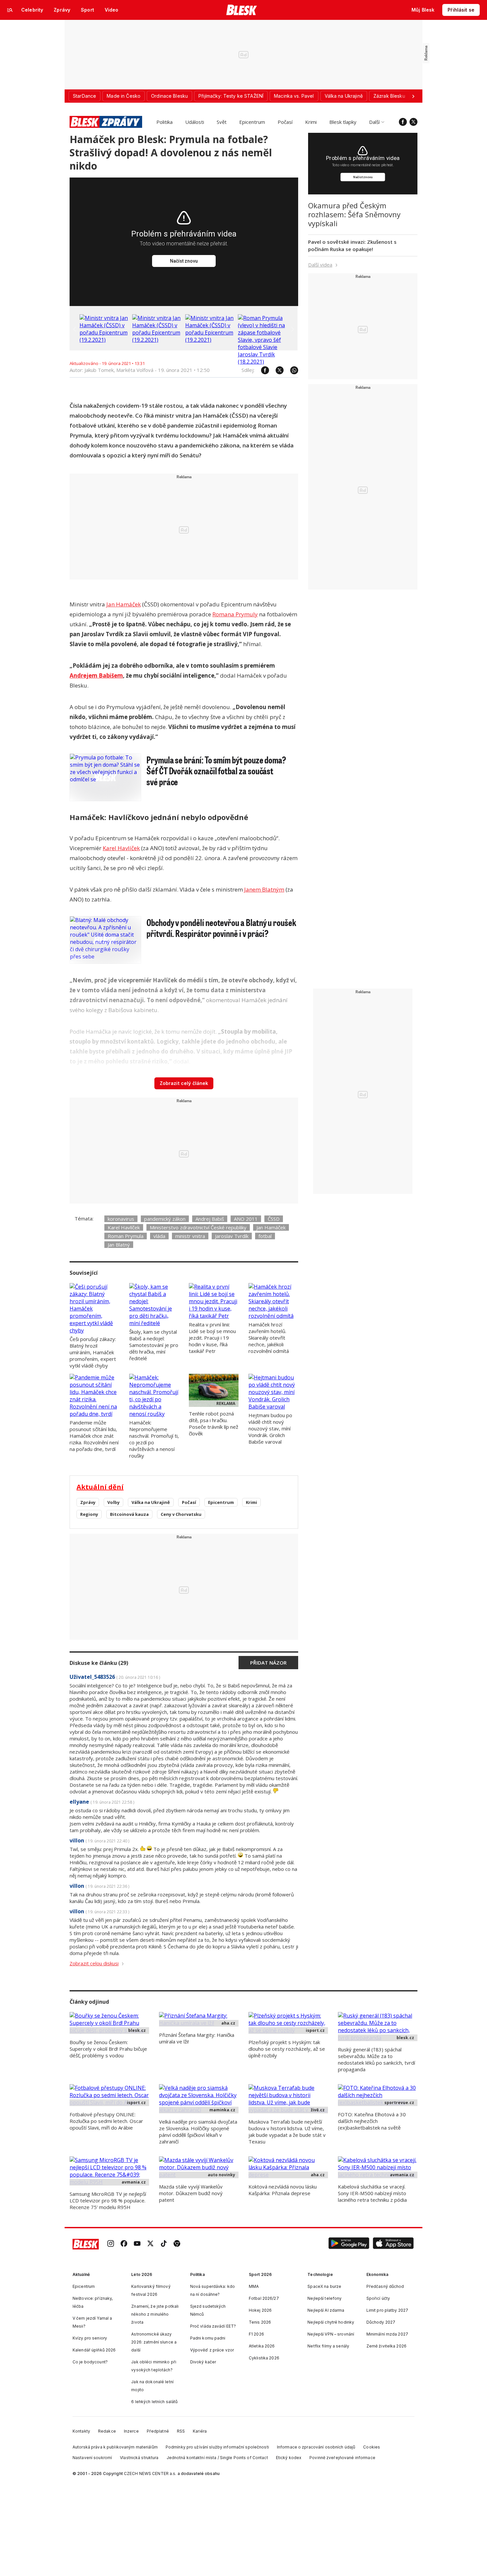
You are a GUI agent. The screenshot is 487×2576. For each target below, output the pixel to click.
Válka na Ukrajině (151, 1502)
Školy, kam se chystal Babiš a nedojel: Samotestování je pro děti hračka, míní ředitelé (154, 1345)
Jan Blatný (119, 1245)
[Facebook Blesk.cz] (403, 122)
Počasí (285, 122)
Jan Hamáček (124, 604)
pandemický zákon (165, 1219)
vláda (159, 1236)
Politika (164, 122)
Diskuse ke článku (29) (99, 1663)
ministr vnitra (190, 1236)
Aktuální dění (100, 1487)
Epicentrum (252, 122)
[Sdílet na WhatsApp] (291, 370)
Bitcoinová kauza (129, 1514)
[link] (111, 2244)
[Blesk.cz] (242, 10)
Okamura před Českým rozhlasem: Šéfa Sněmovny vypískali (354, 214)
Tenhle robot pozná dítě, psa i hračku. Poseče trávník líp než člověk (214, 1423)
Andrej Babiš (210, 1219)
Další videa (320, 265)
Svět (222, 122)
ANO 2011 (246, 1219)
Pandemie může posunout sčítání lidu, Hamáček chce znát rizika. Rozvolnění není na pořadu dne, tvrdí (94, 1436)
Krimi (311, 122)
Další (374, 122)
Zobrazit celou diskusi (94, 1963)
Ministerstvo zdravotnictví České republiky (198, 1227)
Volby (113, 1502)
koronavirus (121, 1219)
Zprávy (88, 1502)
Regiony (89, 1514)
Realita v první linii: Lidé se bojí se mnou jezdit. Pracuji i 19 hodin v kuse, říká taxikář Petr (212, 1338)
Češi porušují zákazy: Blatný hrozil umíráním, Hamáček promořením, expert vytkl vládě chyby (93, 1352)
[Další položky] (413, 96)
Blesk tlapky (343, 122)
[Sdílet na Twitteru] (276, 370)
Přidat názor (268, 1663)
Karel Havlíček (121, 848)
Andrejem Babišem (96, 675)
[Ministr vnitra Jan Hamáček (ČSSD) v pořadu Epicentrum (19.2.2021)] (104, 340)
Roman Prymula (126, 1236)
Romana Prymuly (235, 614)
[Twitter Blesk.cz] (413, 122)
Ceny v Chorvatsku (181, 1514)
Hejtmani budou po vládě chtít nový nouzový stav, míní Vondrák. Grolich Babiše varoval (270, 1428)
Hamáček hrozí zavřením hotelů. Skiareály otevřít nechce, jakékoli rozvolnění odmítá (269, 1338)
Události (195, 122)
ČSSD (274, 1219)
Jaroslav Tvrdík (232, 1236)
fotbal (265, 1236)
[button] (349, 2244)
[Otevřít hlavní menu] (10, 10)
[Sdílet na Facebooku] (262, 370)
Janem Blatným (264, 889)
